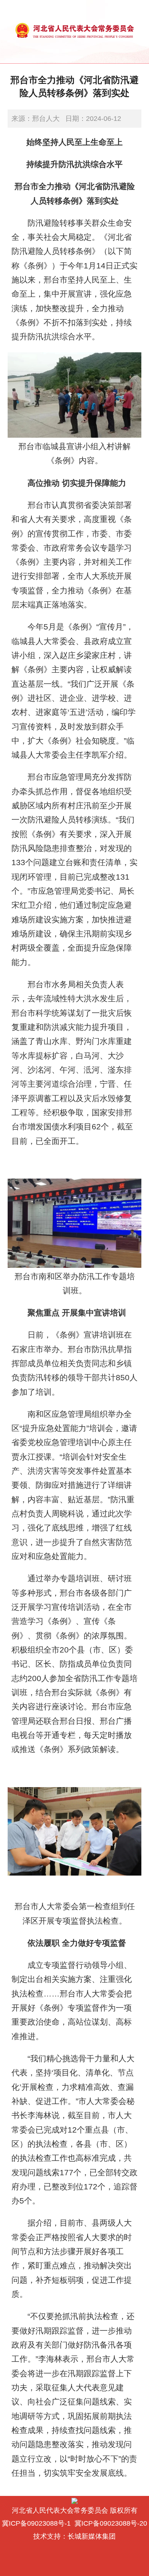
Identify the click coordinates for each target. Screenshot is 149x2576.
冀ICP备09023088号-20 (111, 2523)
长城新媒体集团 (92, 2536)
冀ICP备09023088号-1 (36, 2523)
